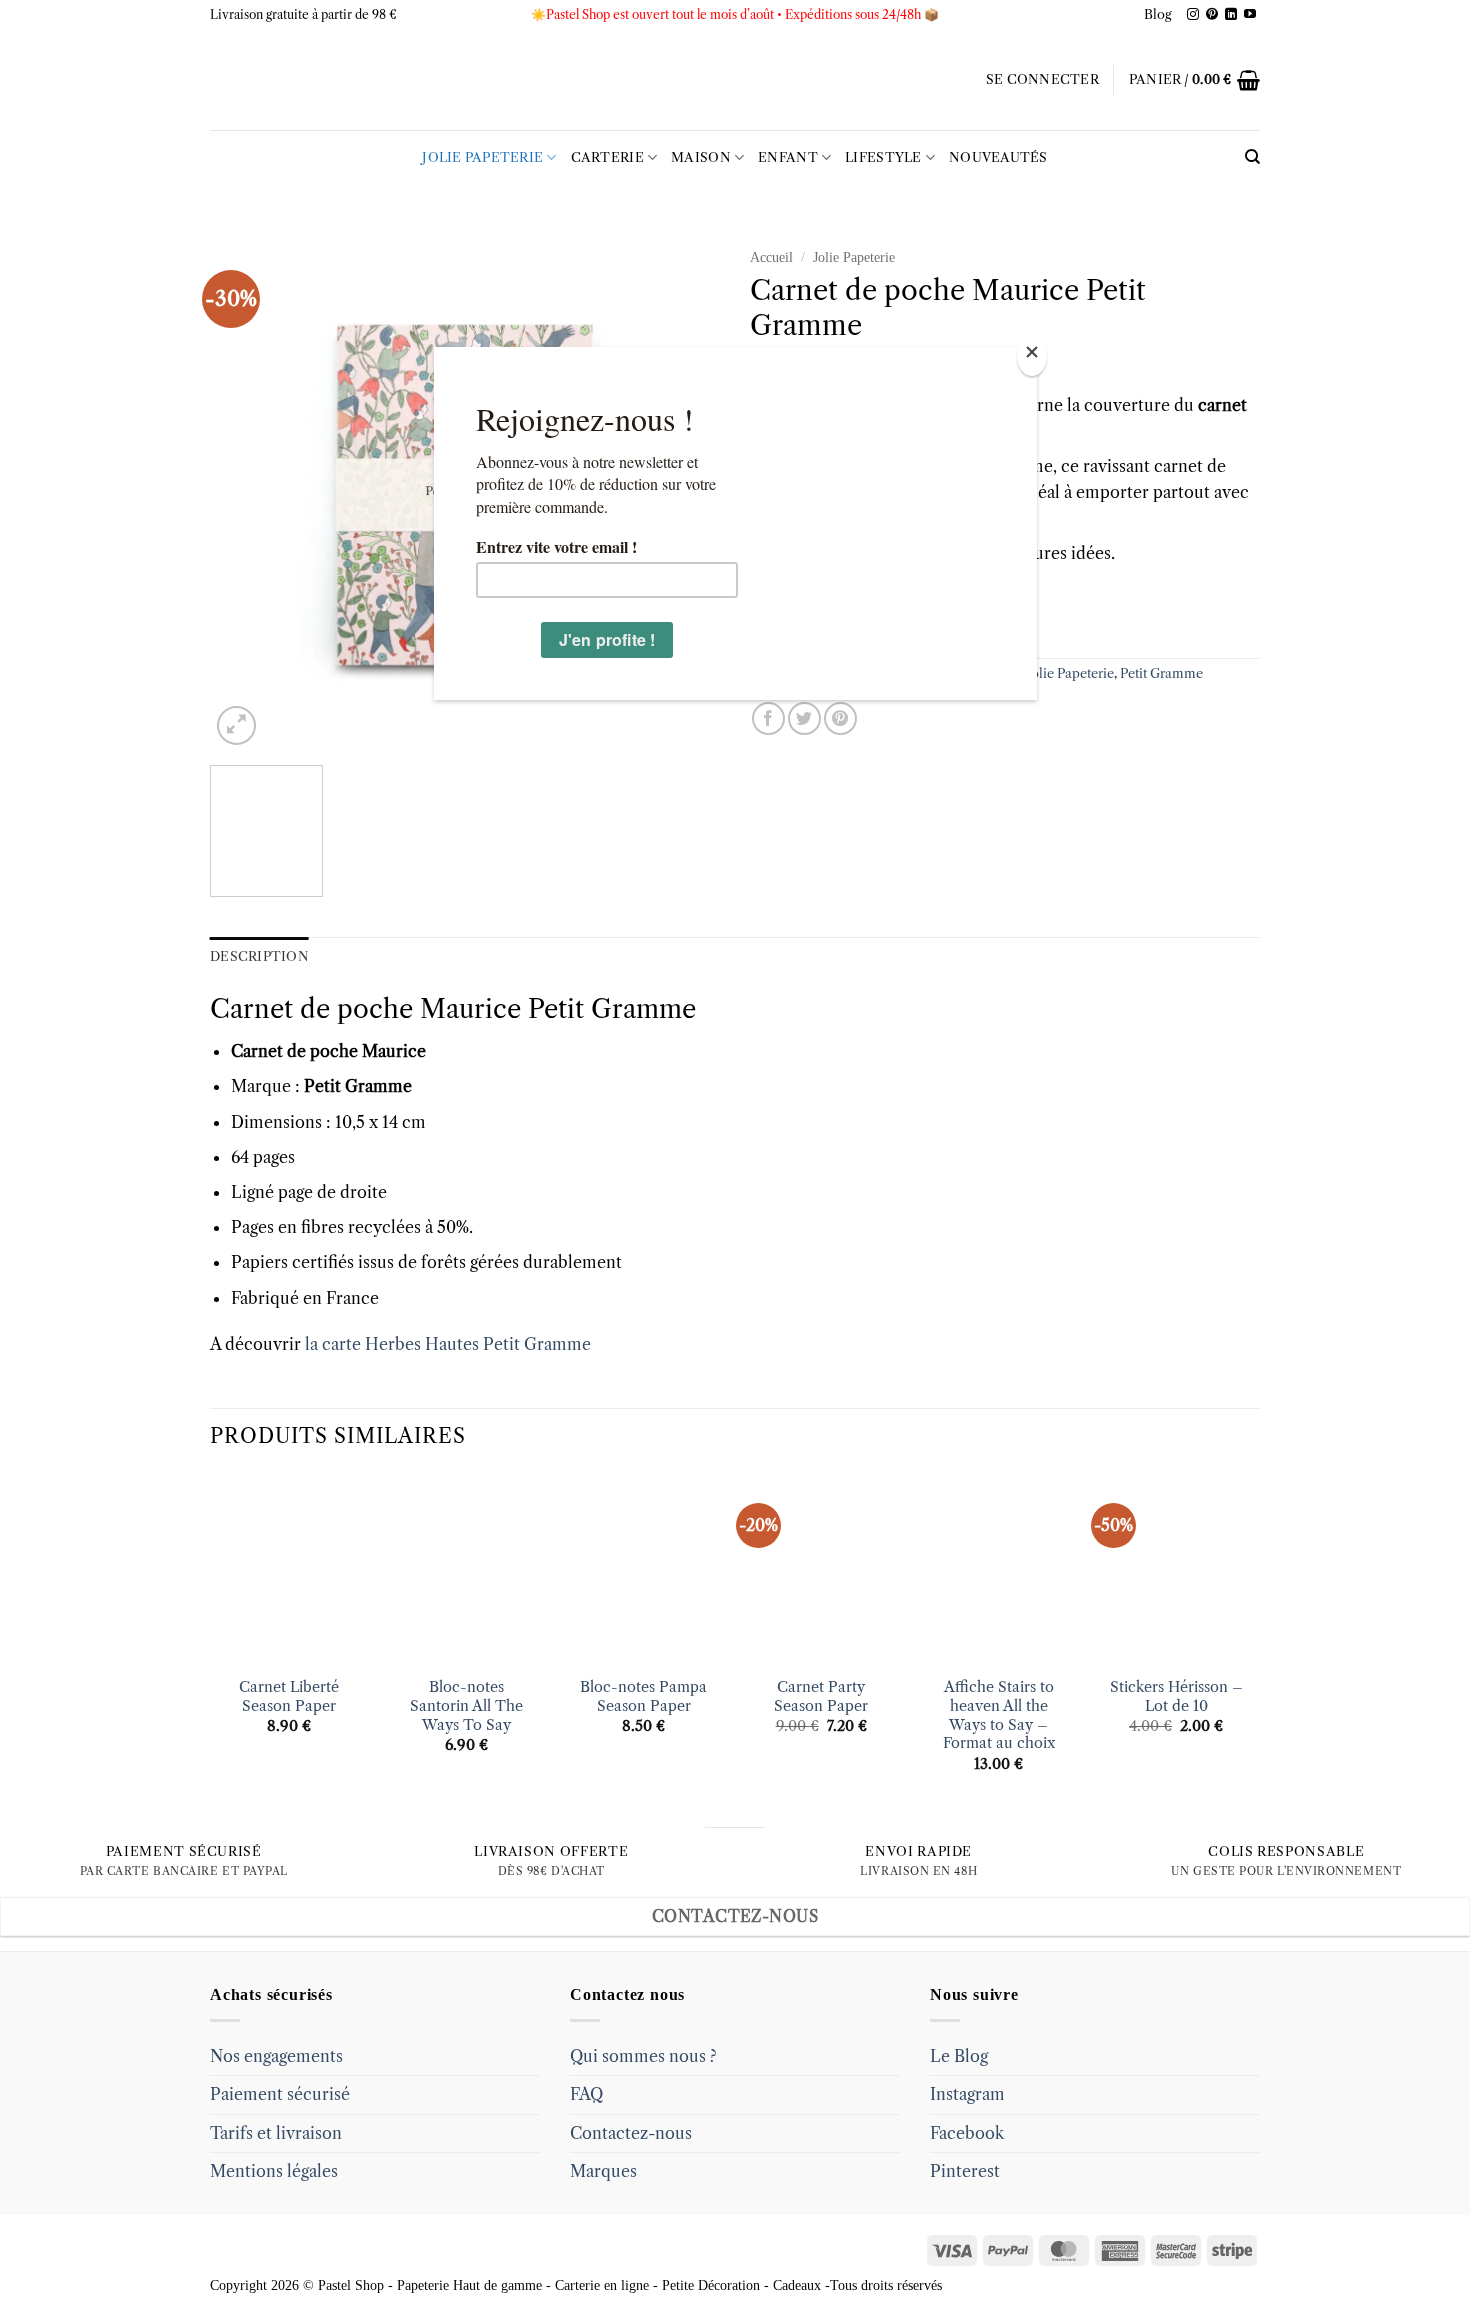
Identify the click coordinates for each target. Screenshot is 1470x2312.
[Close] (1032, 356)
